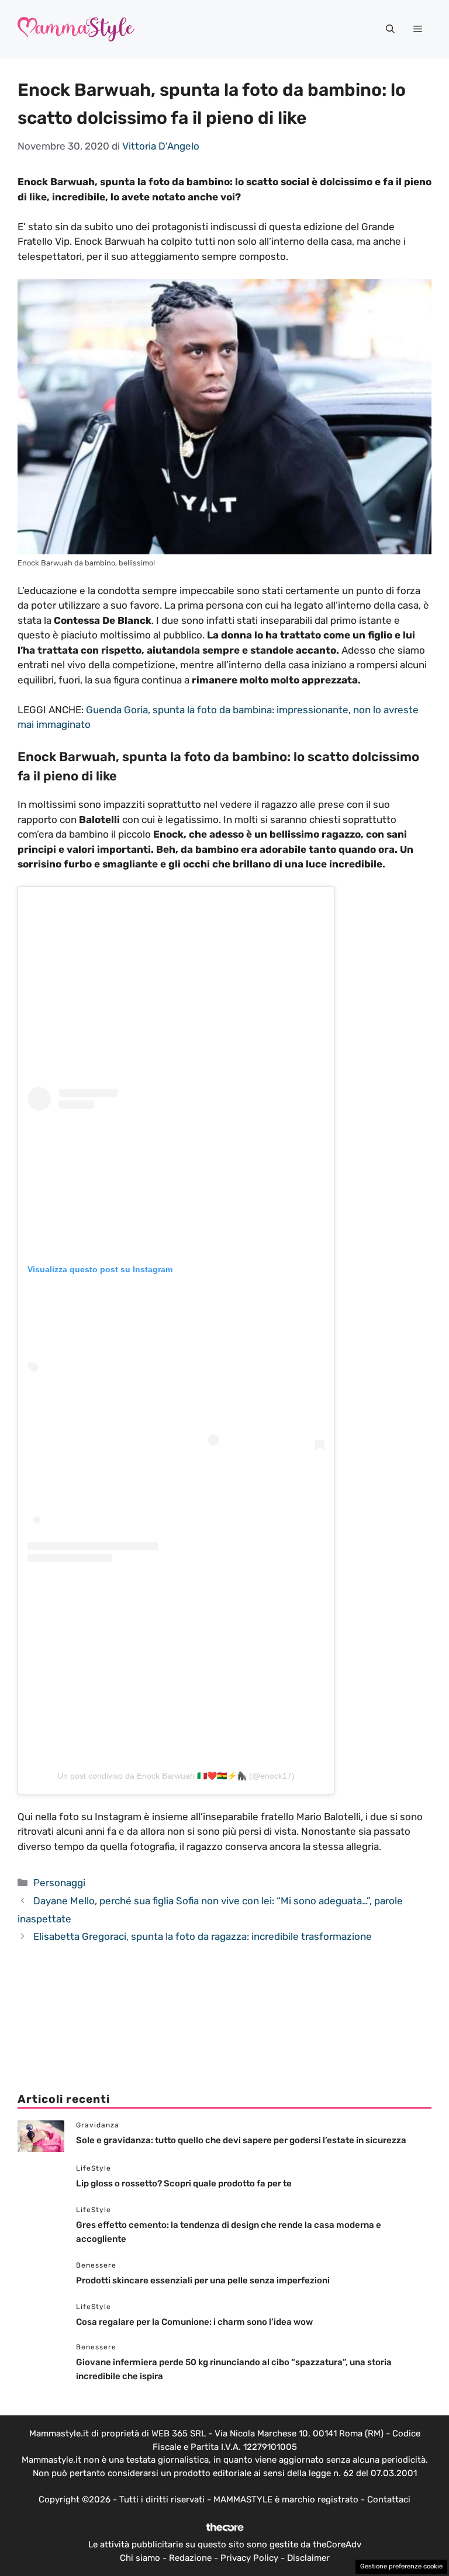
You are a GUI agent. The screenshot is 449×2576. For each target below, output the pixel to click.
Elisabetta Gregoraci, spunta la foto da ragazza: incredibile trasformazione (203, 1936)
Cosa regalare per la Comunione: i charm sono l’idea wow (195, 2322)
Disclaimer (308, 2558)
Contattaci (389, 2499)
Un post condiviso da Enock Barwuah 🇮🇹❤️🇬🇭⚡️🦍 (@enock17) (176, 1776)
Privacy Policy (249, 2558)
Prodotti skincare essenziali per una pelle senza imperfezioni (203, 2280)
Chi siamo (140, 2558)
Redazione (190, 2558)
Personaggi (59, 1883)
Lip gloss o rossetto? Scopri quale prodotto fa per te (184, 2183)
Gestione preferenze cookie (401, 2566)
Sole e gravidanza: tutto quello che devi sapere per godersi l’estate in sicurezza (241, 2140)
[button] (390, 29)
